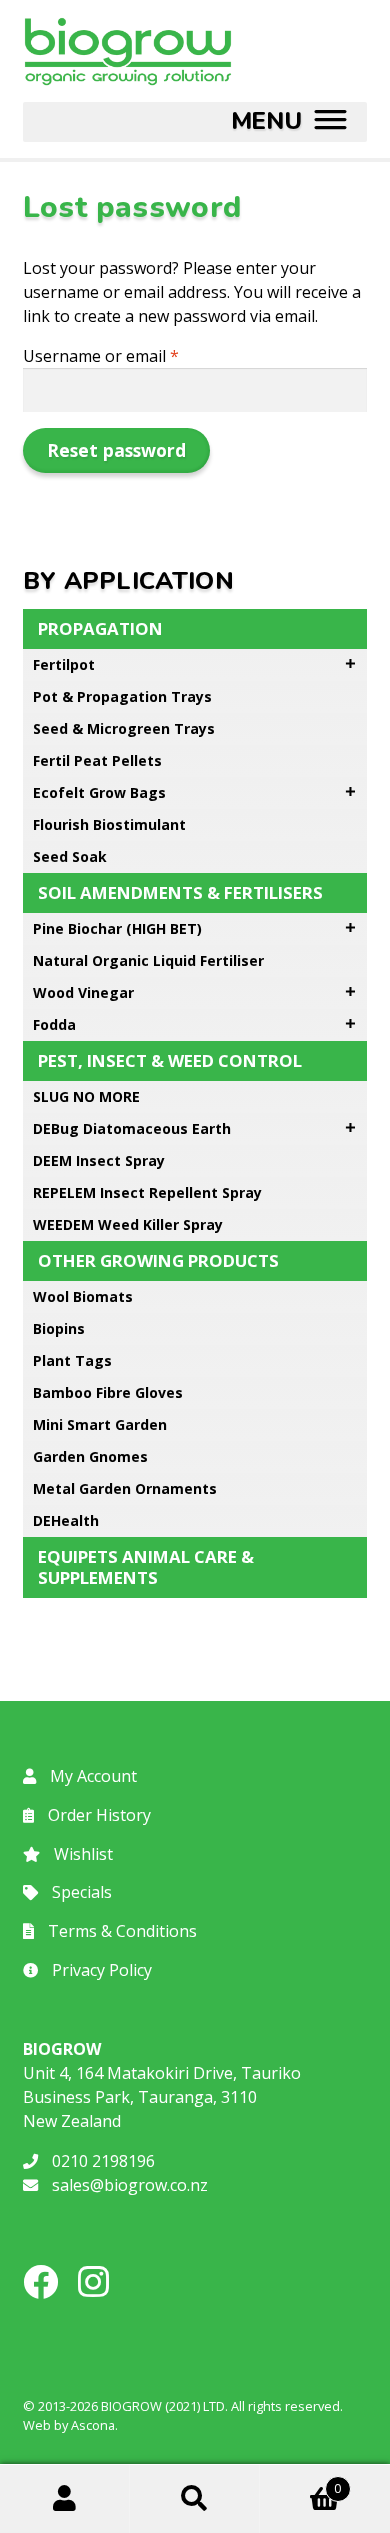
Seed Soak (70, 856)
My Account (91, 1776)
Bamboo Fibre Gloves (108, 1392)
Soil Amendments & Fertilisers (180, 892)
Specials (80, 1892)
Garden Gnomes (90, 1456)
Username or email (134, 355)
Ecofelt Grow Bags (99, 792)
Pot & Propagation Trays (122, 696)
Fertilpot (64, 664)
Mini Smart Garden (100, 1424)
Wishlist (81, 1854)
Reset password (116, 450)
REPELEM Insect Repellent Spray (147, 1192)
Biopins (59, 1328)
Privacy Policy (100, 1970)
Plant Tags (72, 1360)
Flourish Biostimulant (109, 824)
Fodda (54, 1024)
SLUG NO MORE (86, 1096)
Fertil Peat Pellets (97, 760)
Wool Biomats (83, 1296)
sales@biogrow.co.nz (128, 2185)
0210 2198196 (101, 2161)
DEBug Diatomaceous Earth (132, 1128)
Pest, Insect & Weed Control (170, 1060)
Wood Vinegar (83, 992)
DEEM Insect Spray (99, 1160)
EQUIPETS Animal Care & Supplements (146, 1566)
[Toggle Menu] (289, 122)
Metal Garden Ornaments (125, 1488)
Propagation (100, 628)
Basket (300, 2481)
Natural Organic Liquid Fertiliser (148, 960)
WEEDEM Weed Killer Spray (128, 1224)
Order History (97, 1815)
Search (195, 2499)
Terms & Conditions (120, 1931)
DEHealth (66, 1520)
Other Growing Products (158, 1260)
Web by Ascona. (70, 2425)
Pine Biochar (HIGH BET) (117, 928)
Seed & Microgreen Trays (124, 728)
